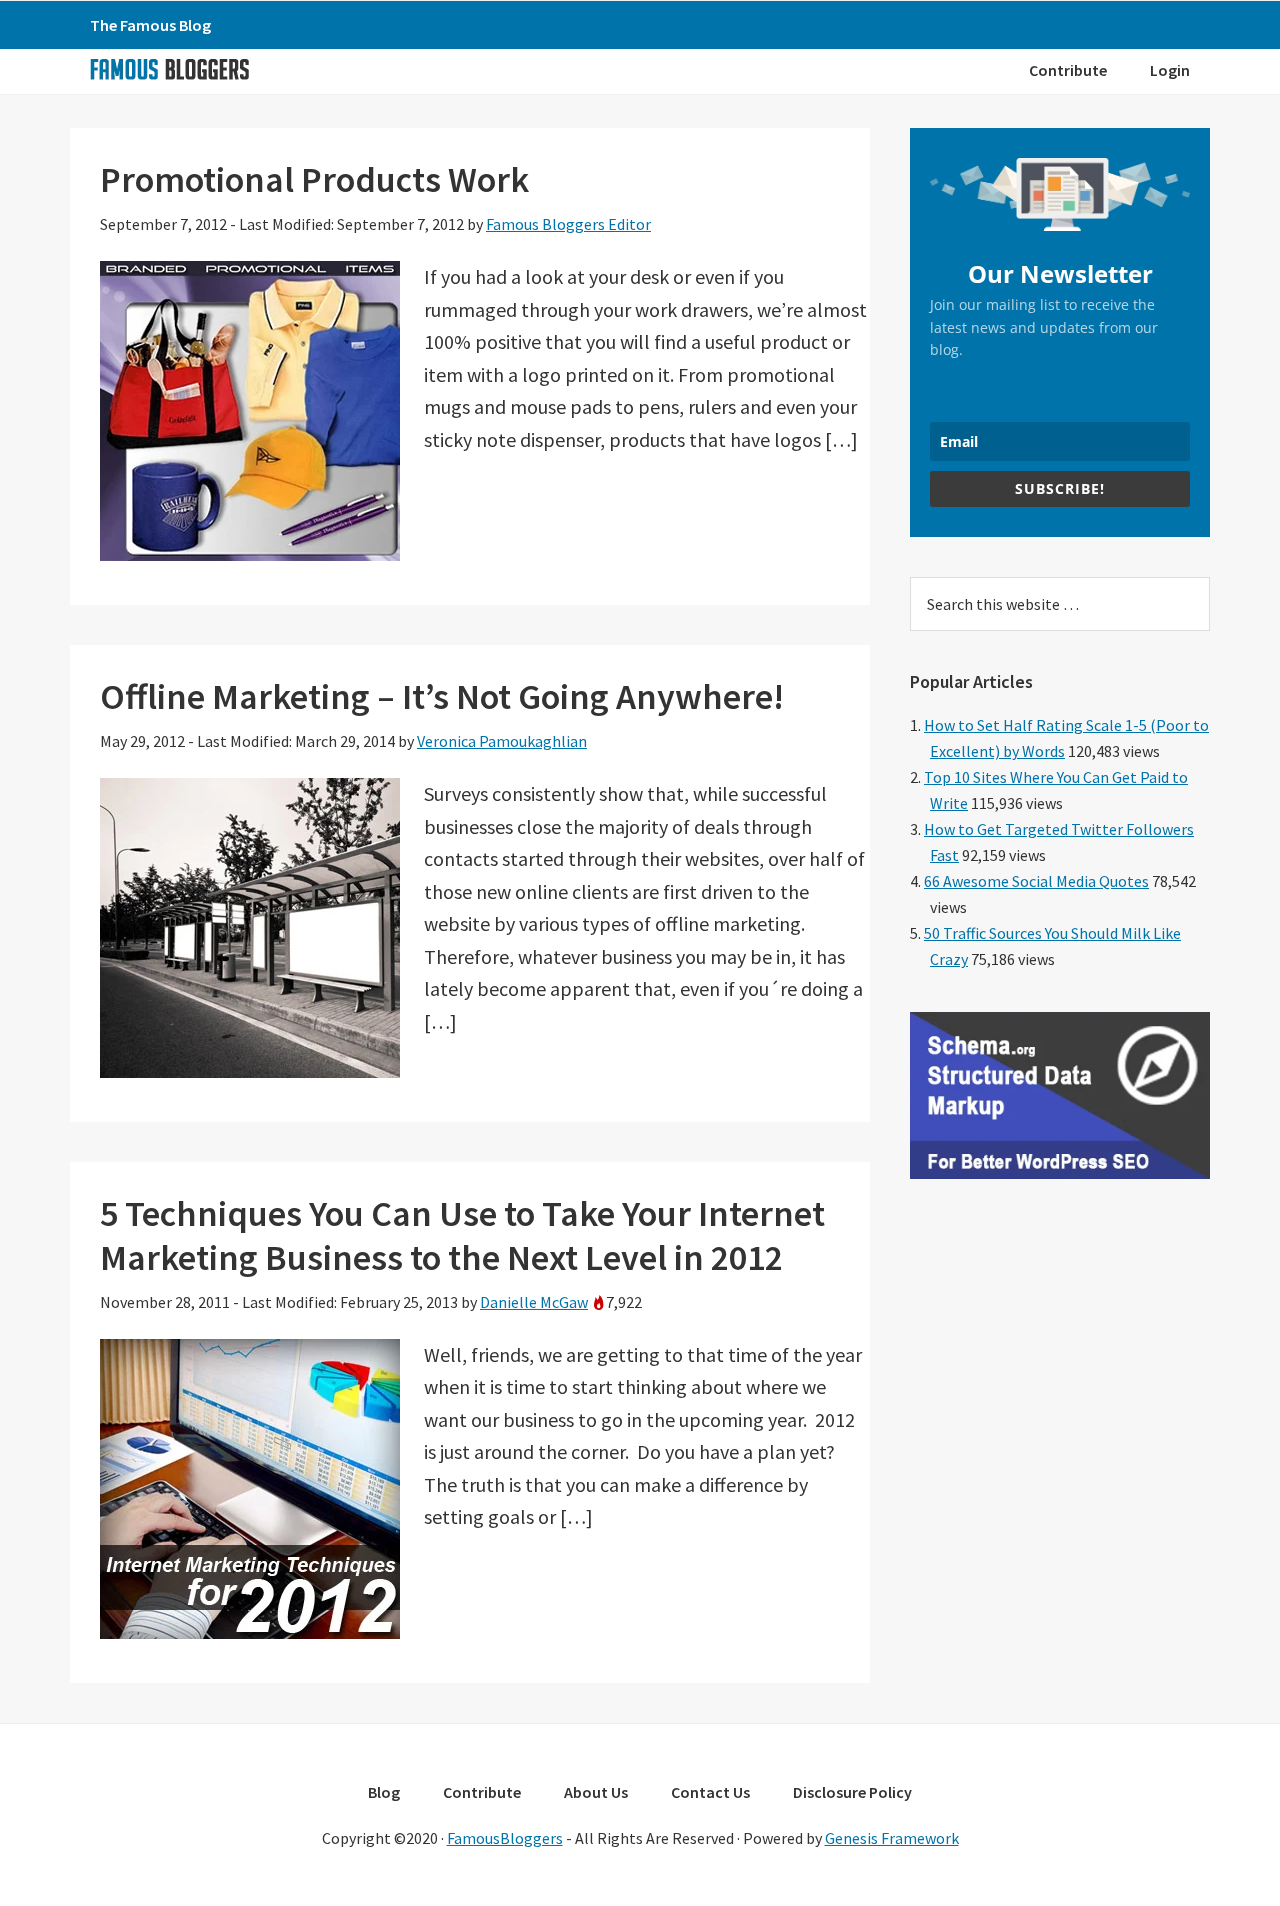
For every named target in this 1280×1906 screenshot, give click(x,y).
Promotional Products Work (314, 179)
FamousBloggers (505, 1838)
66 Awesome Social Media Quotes (1036, 881)
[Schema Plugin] (1060, 1173)
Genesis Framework (892, 1838)
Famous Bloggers (169, 69)
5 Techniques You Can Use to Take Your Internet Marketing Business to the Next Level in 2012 (462, 1235)
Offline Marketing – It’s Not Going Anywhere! (442, 696)
